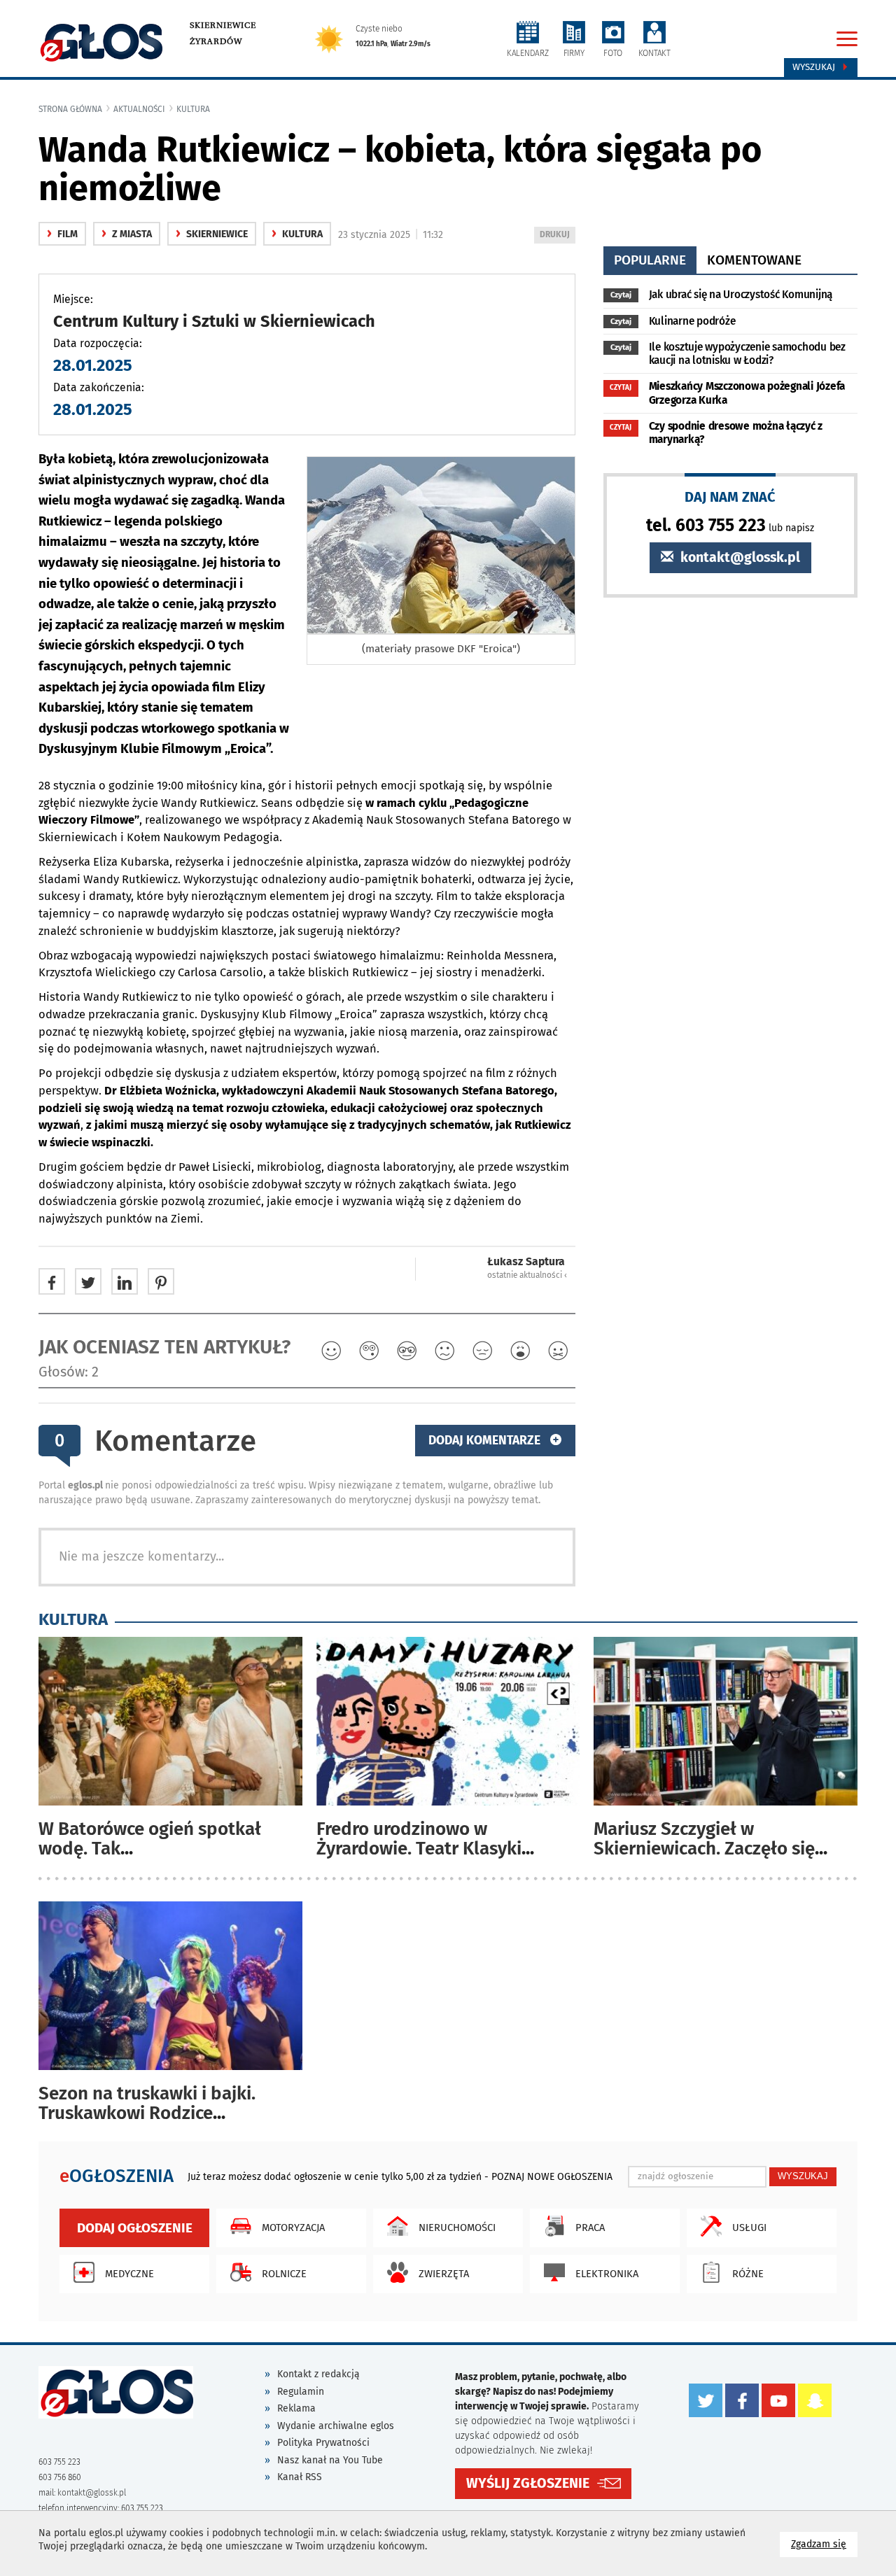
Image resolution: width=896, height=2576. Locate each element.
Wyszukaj (815, 67)
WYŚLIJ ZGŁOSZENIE (528, 2483)
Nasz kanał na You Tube (330, 2460)
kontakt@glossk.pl (738, 557)
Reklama (296, 2408)
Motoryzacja (293, 2227)
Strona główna (70, 109)
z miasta (127, 234)
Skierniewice (223, 25)
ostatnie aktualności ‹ (527, 1275)
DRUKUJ (557, 236)
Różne (748, 2274)
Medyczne (129, 2274)
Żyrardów (216, 41)
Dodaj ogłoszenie (135, 2228)
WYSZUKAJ (803, 2176)
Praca (590, 2227)
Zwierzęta (444, 2274)
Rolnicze (284, 2274)
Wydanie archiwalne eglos (336, 2426)
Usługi (749, 2227)
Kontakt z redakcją (318, 2374)
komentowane (754, 260)
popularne (650, 260)
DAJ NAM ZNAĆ (730, 497)
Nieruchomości (457, 2227)
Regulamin (301, 2392)
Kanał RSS (300, 2477)
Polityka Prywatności (323, 2443)
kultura (193, 109)
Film (62, 234)
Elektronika (607, 2274)
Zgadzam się (824, 2544)
